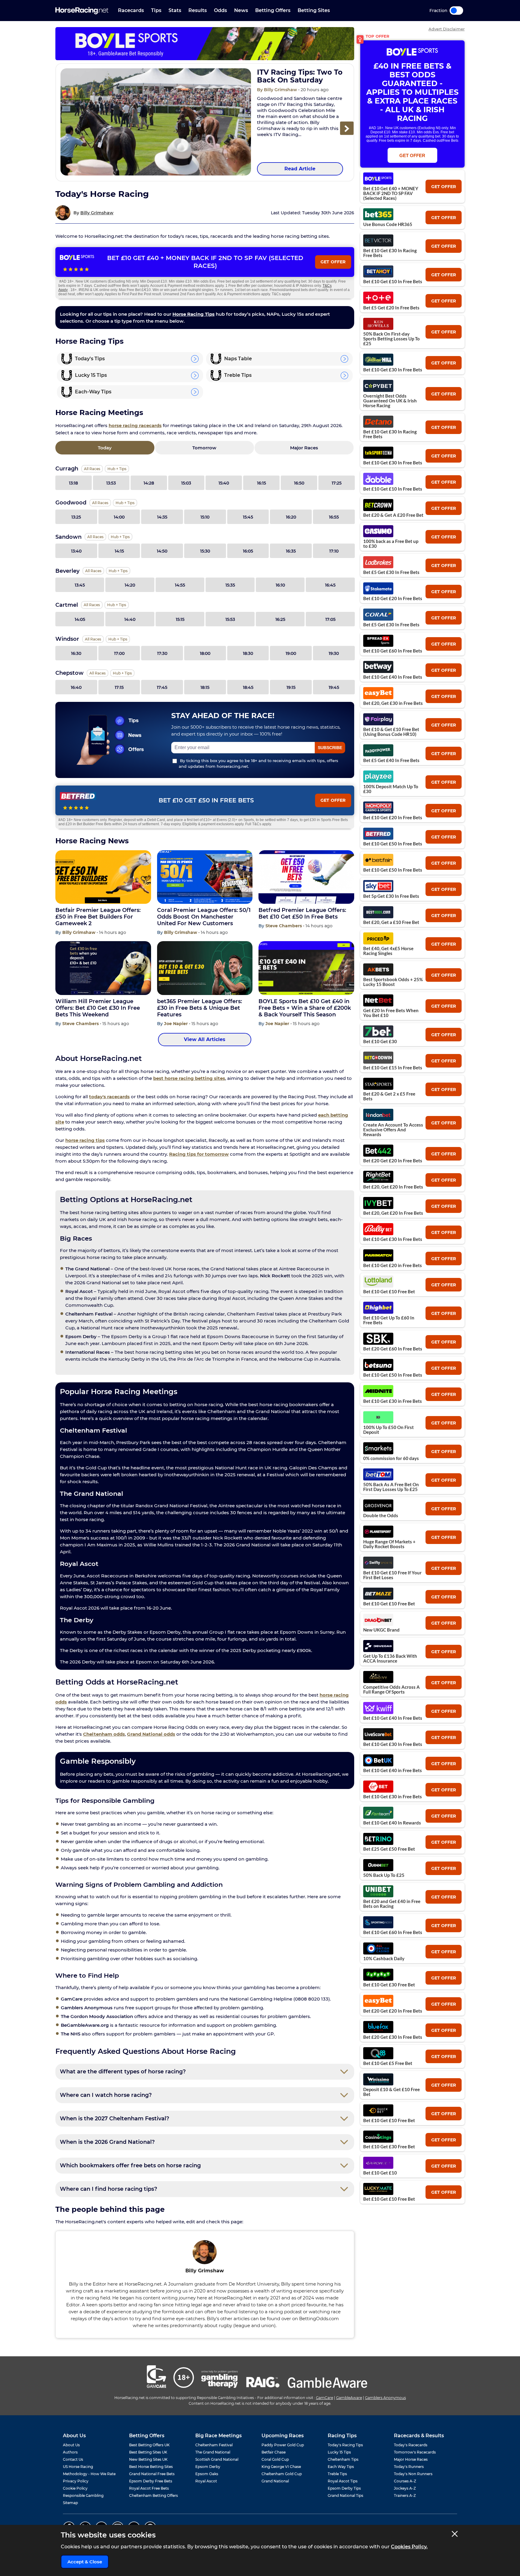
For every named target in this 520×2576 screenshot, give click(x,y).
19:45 (334, 687)
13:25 (76, 517)
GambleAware (349, 2398)
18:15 (205, 687)
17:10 (334, 551)
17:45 (162, 687)
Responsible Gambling (83, 2495)
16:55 (334, 517)
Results (198, 10)
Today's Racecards (411, 2445)
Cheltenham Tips (343, 2459)
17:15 (119, 687)
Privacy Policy (76, 2481)
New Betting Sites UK (148, 2459)
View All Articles (205, 1039)
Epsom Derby (208, 2467)
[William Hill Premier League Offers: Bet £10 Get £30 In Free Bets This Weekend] (103, 968)
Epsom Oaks (207, 2474)
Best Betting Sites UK (148, 2452)
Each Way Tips (341, 2467)
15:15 (180, 619)
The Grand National (213, 2452)
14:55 (180, 585)
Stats (175, 10)
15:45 (248, 517)
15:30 (205, 551)
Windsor (67, 639)
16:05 (248, 551)
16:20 (291, 517)
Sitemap (70, 2503)
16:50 (299, 483)
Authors (70, 2452)
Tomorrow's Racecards (415, 2452)
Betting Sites (314, 10)
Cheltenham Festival (214, 2445)
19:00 (291, 653)
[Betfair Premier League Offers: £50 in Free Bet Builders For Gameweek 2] (103, 877)
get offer (444, 187)
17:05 (330, 619)
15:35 (230, 585)
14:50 (162, 551)
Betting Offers (273, 10)
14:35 (162, 517)
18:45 (248, 687)
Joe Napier (176, 1024)
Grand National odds (151, 1734)
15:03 (186, 483)
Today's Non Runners (413, 2474)
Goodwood (71, 503)
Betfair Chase (274, 2452)
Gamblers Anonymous (385, 2398)
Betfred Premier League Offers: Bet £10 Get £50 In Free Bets (302, 913)
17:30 (162, 653)
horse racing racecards (135, 425)
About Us (71, 2445)
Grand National (275, 2481)
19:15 (291, 687)
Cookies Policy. (409, 2547)
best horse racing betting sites (189, 1078)
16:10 (280, 585)
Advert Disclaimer (447, 29)
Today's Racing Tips (345, 2445)
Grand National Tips (345, 2495)
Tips (156, 10)
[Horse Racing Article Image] (156, 122)
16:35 (291, 551)
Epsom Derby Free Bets (151, 2481)
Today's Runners (409, 2467)
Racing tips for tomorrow (199, 1154)
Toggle (456, 11)
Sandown (68, 537)
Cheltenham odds (104, 1734)
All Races (92, 469)
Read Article (300, 169)
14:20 (130, 585)
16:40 (76, 687)
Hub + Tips (117, 469)
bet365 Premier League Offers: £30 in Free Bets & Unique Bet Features (200, 1008)
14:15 (119, 551)
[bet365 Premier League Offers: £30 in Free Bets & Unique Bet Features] (205, 968)
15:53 (230, 619)
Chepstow (70, 673)
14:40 (130, 619)
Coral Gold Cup (275, 2459)
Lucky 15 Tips (339, 2452)
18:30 (248, 653)
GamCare (325, 2398)
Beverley (67, 571)
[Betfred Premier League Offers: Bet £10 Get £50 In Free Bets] (306, 877)
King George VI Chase (281, 2467)
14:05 (80, 619)
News (241, 10)
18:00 (205, 653)
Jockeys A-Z (405, 2488)
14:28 (149, 483)
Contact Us (73, 2459)
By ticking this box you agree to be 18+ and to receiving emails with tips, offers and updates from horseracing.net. (258, 763)
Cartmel (67, 605)
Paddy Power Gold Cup (283, 2445)
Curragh (67, 469)
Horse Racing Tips (193, 314)
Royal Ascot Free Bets (149, 2488)
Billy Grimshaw (97, 213)
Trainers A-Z (405, 2495)
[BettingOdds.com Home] (82, 11)
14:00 (119, 517)
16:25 (280, 619)
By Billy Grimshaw (278, 90)
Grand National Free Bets (152, 2474)
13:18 (73, 483)
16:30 (76, 653)
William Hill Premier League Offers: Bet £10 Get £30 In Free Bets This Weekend (98, 1008)
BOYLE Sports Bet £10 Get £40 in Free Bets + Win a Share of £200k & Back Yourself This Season (305, 1008)
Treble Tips (337, 2474)
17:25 (337, 483)
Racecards (131, 10)
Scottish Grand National (217, 2459)
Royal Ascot (206, 2481)
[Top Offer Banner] (205, 44)
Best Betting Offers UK (149, 2445)
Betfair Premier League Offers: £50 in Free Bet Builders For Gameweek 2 (98, 917)
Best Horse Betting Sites (151, 2467)
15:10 (205, 517)
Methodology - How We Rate (89, 2474)
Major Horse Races (411, 2459)
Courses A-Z (405, 2481)
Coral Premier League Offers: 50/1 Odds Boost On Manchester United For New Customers (204, 917)
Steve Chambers (284, 926)
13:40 (76, 551)
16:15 (262, 483)
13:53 (111, 483)
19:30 (334, 653)
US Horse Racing (78, 2467)
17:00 (119, 653)
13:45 (80, 585)
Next (347, 128)
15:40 (224, 483)
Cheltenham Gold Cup (282, 2474)
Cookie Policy (75, 2488)
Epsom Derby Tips (344, 2488)
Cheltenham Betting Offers (153, 2495)
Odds (220, 10)
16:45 (330, 585)
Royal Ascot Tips (343, 2481)
